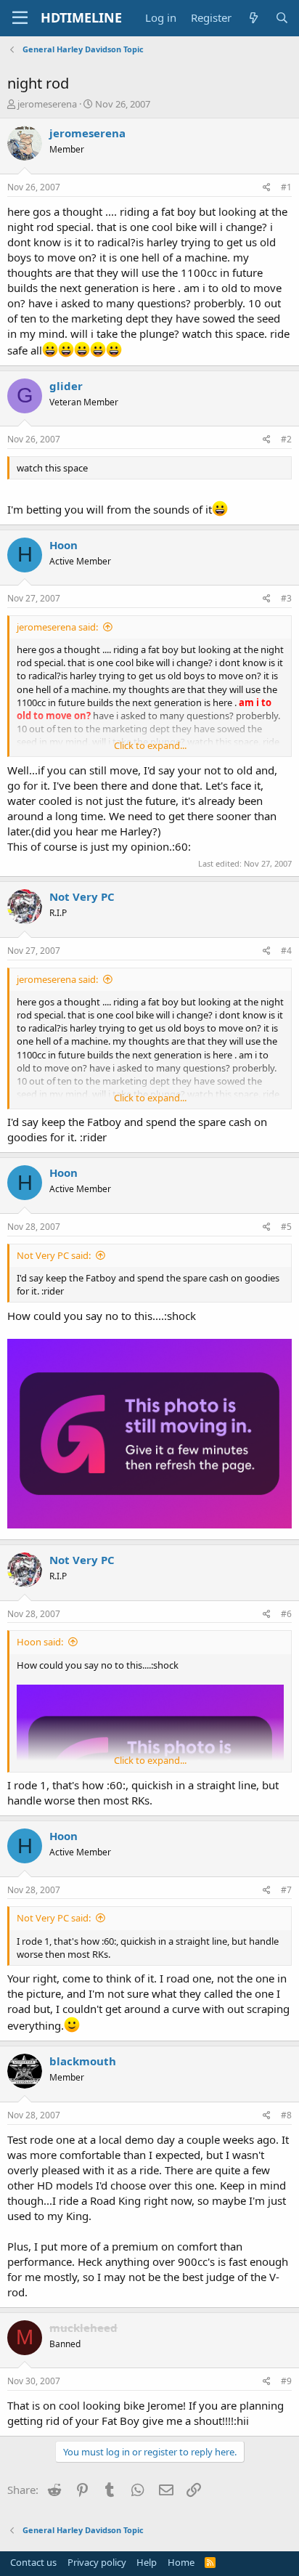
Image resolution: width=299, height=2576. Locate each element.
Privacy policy (97, 2562)
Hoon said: (40, 1642)
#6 (286, 1614)
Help (147, 2562)
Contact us (33, 2562)
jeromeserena (47, 104)
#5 (286, 1227)
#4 (286, 951)
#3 (286, 598)
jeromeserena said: (57, 627)
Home (181, 2562)
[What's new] (253, 18)
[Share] (267, 188)
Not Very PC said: (54, 1255)
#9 (286, 2381)
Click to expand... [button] (150, 745)
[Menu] (20, 18)
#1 (286, 187)
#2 (286, 439)
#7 (286, 1890)
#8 (286, 2115)
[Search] (282, 18)
